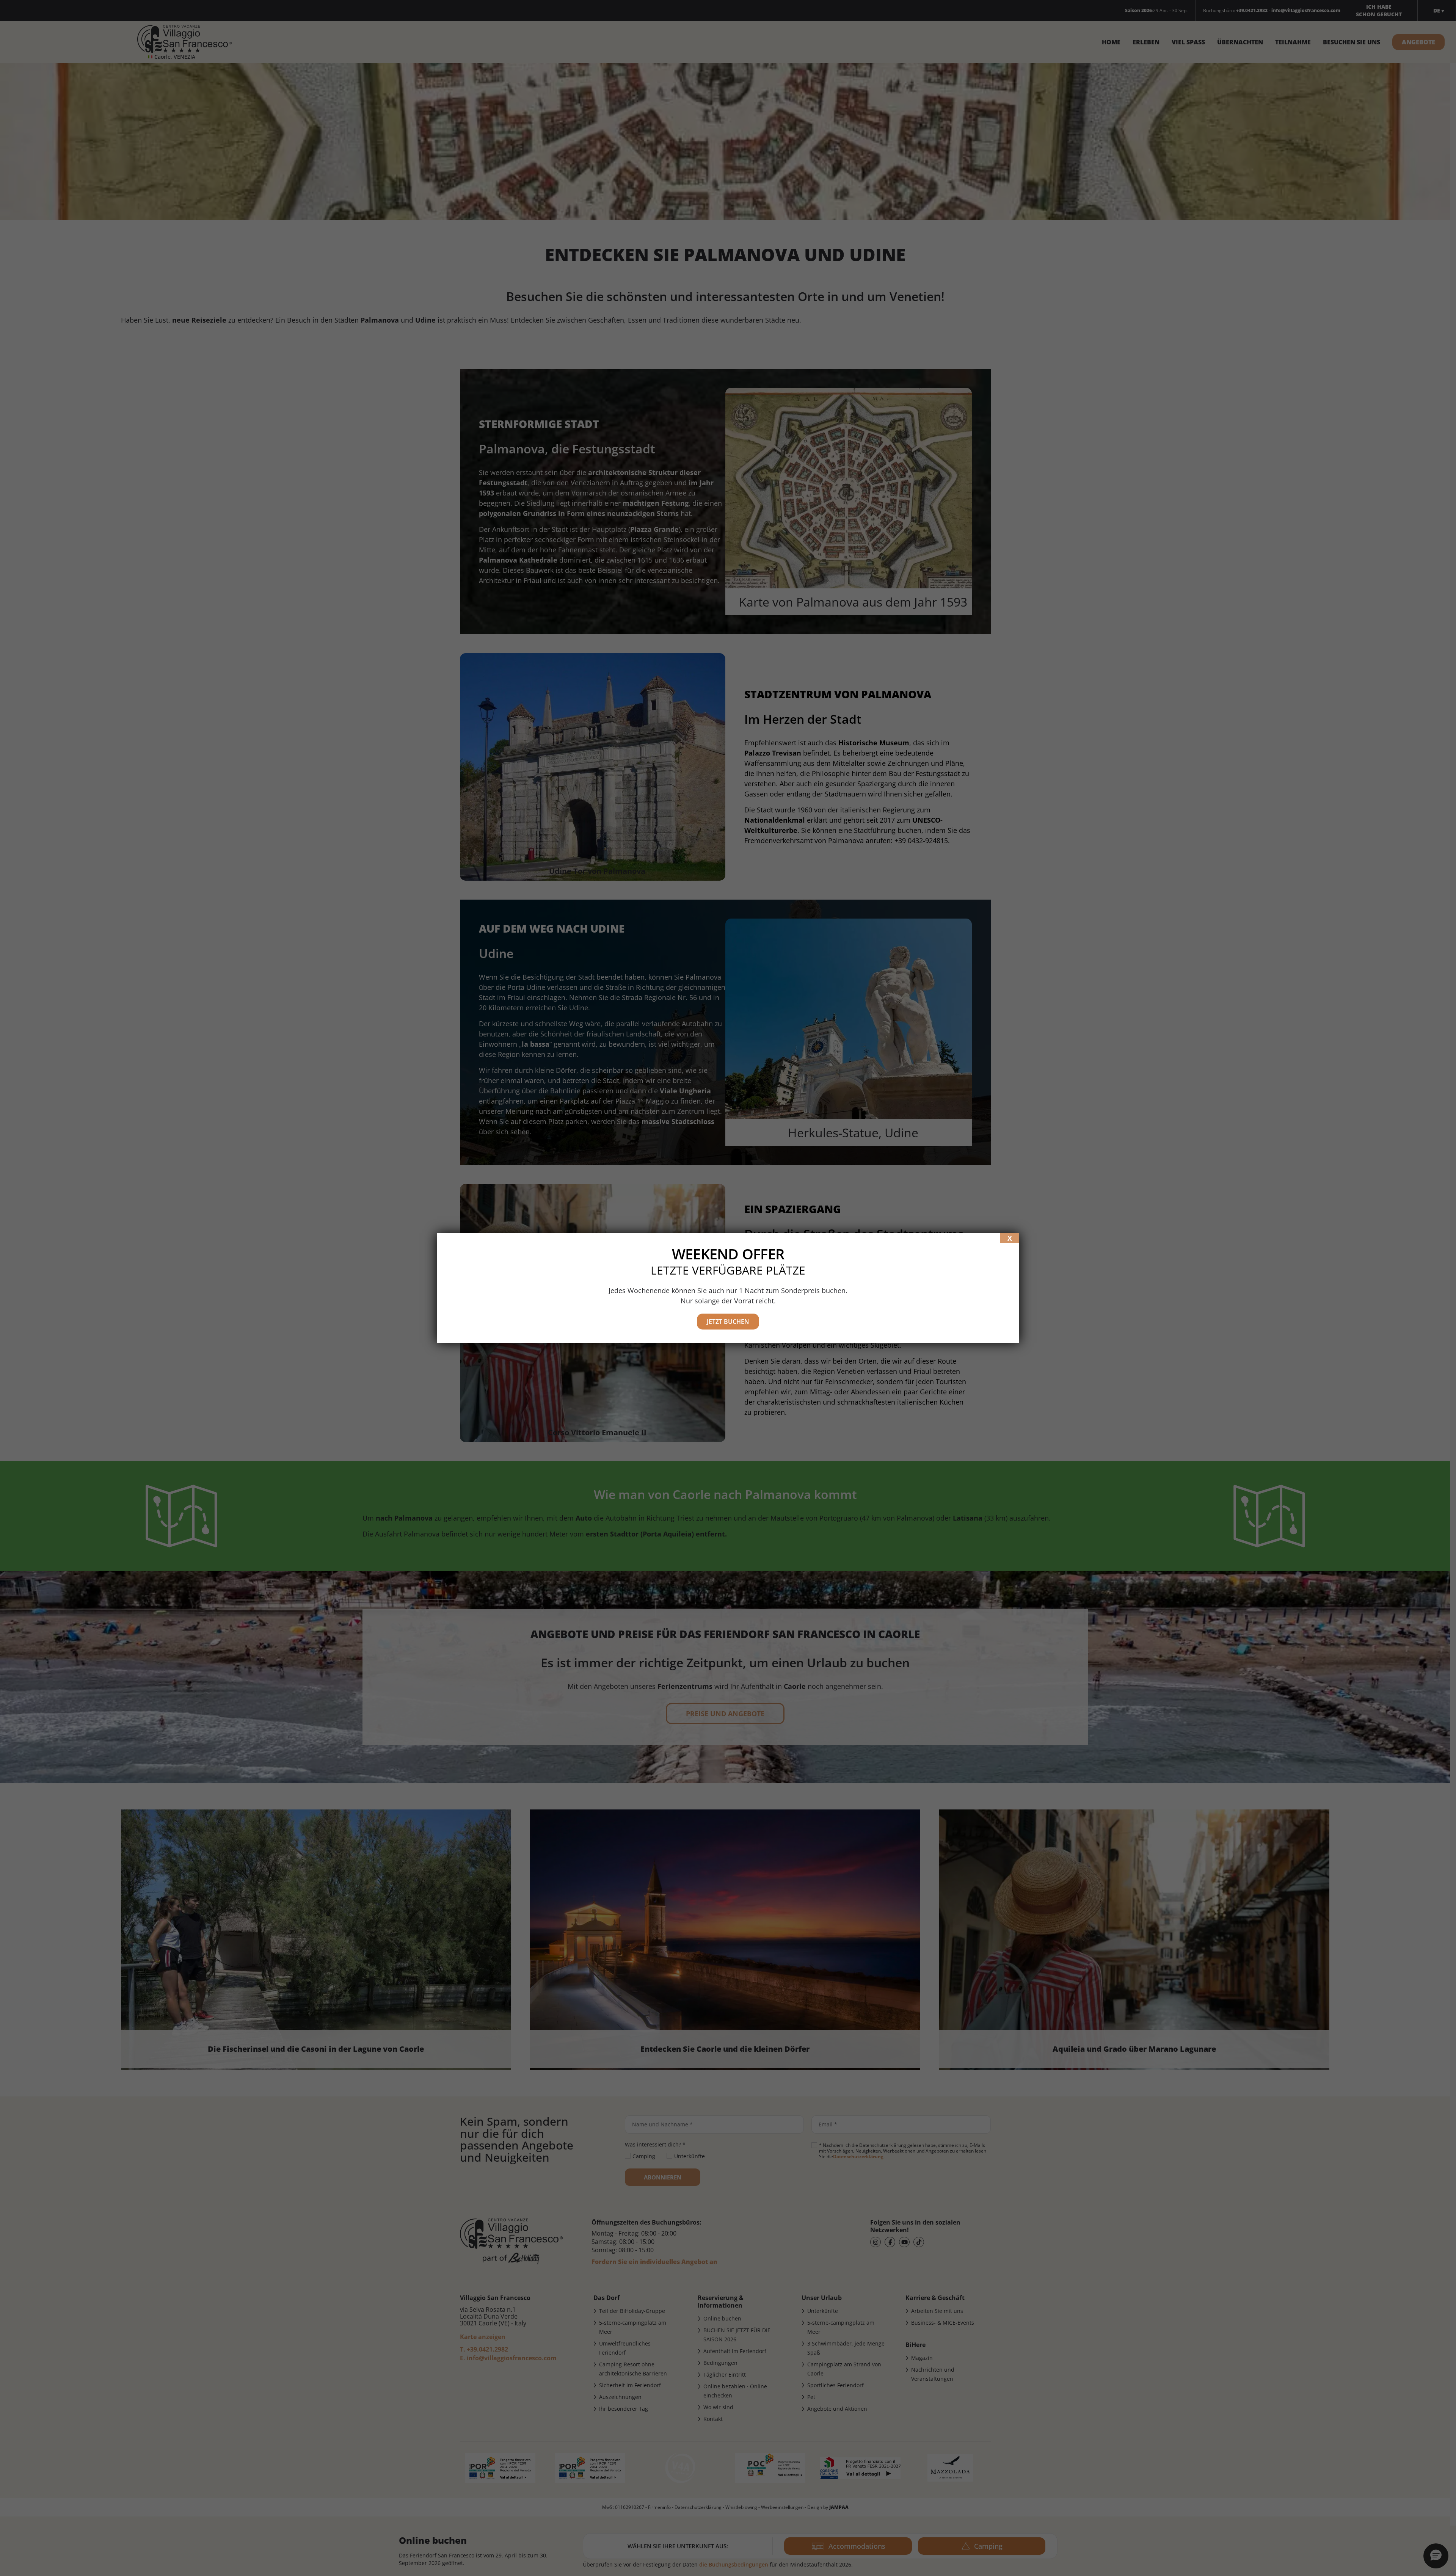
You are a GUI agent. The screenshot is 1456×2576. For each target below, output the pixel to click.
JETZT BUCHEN (728, 1322)
